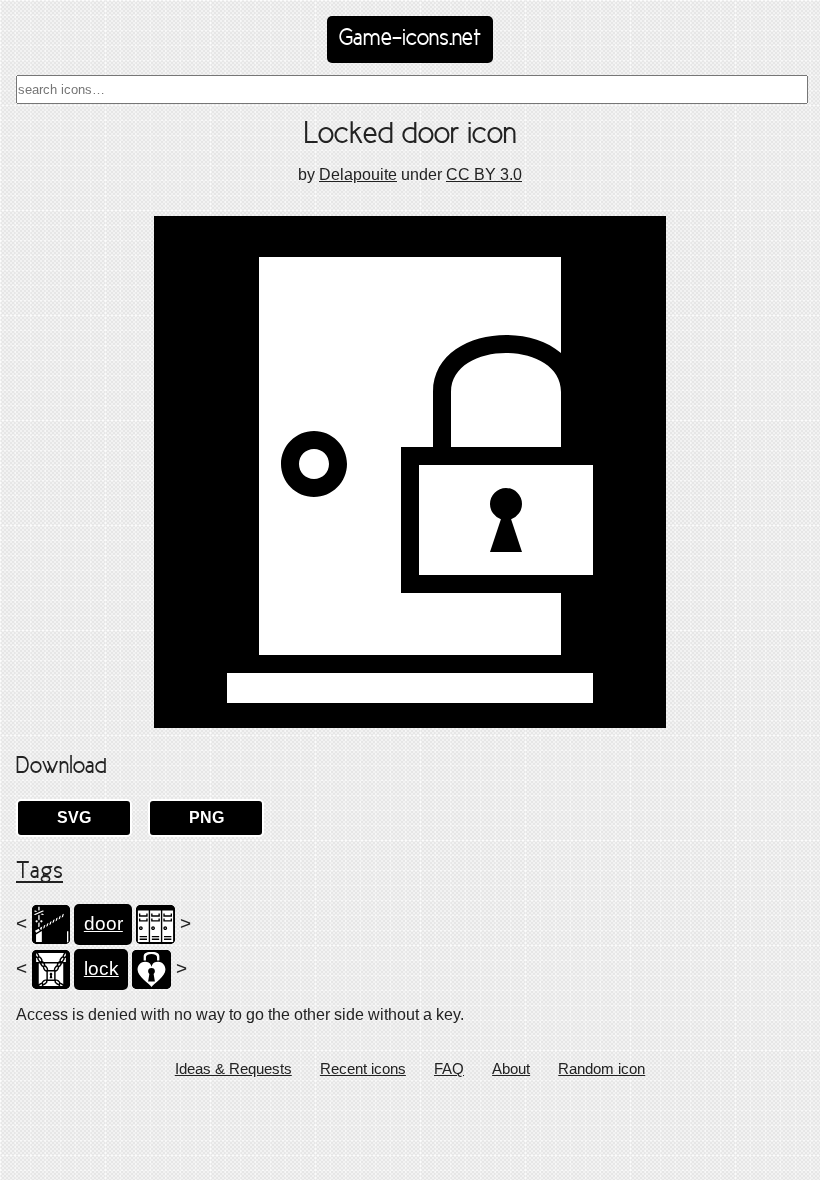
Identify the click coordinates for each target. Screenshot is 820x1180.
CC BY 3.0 (484, 174)
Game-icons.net (410, 39)
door (103, 923)
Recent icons (363, 1068)
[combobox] (412, 89)
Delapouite (358, 174)
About (511, 1068)
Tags (39, 872)
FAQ (449, 1068)
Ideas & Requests (233, 1068)
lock (101, 968)
